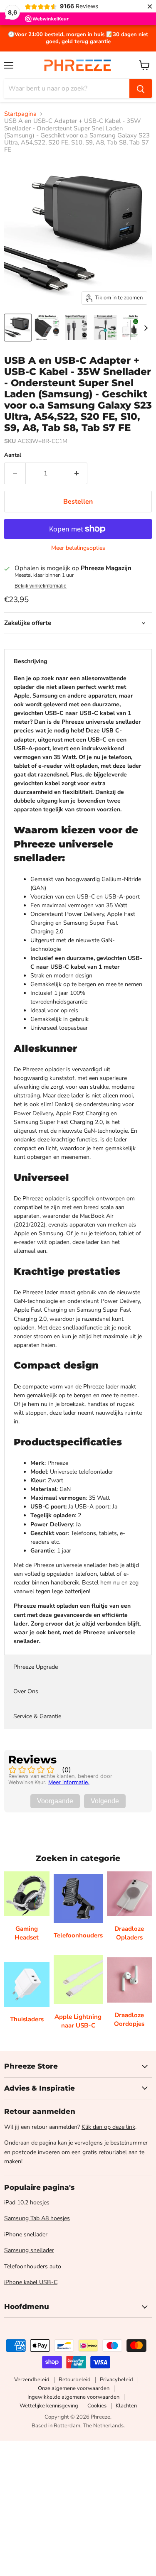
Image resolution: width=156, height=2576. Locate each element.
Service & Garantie (37, 1716)
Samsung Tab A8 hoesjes (37, 2218)
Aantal (13, 455)
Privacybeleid (116, 2380)
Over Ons (26, 1691)
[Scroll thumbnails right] (144, 328)
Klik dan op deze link (108, 2127)
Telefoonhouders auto (33, 2266)
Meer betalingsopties (78, 548)
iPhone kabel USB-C (31, 2282)
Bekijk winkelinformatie (41, 586)
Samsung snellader (29, 2250)
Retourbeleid (75, 2380)
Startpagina (20, 114)
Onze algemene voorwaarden (74, 2388)
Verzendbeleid (32, 2380)
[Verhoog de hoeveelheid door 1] (77, 473)
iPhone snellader (26, 2234)
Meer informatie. (69, 1782)
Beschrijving (30, 661)
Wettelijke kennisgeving (49, 2406)
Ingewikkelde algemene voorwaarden (73, 2397)
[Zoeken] (141, 88)
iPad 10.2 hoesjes (27, 2203)
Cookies (97, 2406)
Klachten (126, 2406)
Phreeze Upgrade (36, 1667)
